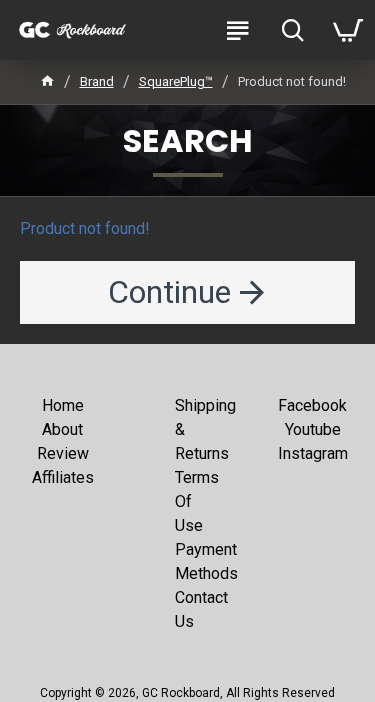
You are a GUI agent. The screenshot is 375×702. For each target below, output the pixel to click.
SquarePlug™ (176, 81)
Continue (169, 292)
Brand (97, 81)
